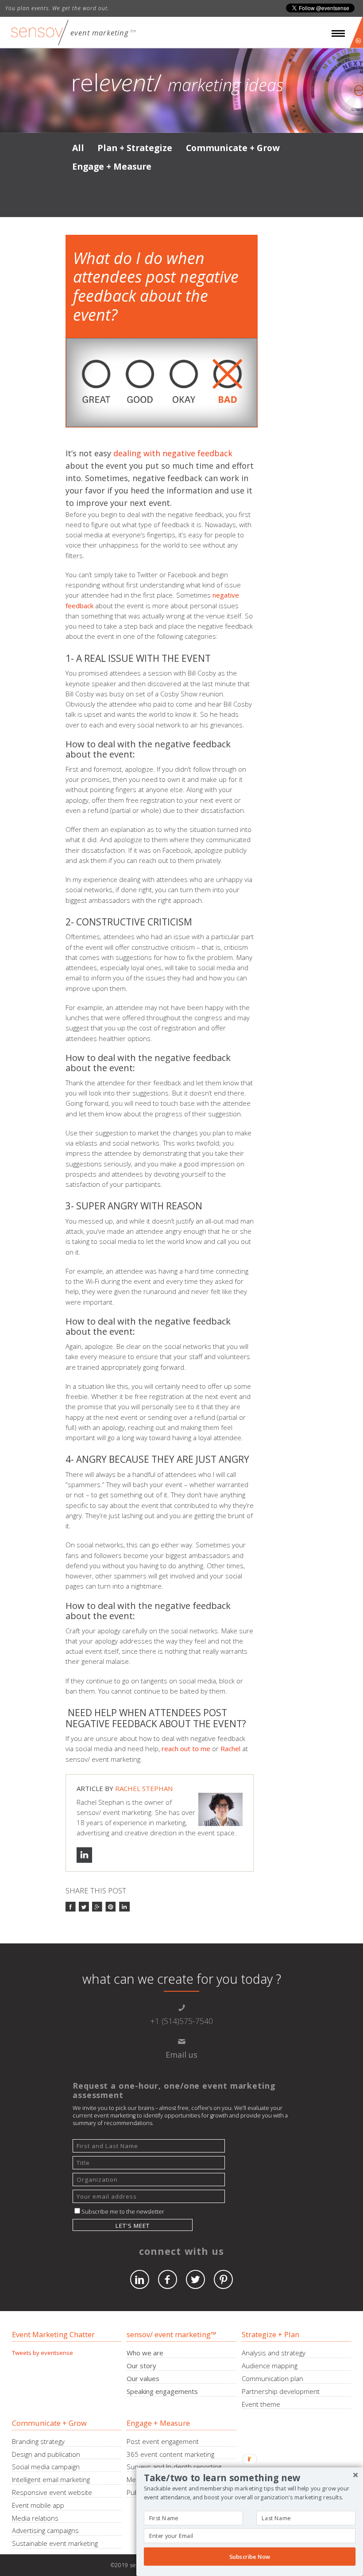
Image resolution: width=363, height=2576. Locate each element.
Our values (143, 2378)
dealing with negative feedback (173, 453)
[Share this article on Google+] (98, 1907)
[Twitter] (195, 2279)
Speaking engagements (162, 2391)
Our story (141, 2366)
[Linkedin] (140, 2279)
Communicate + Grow (233, 148)
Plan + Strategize (135, 148)
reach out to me (186, 1748)
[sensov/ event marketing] (40, 33)
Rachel (230, 1748)
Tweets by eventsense (42, 2353)
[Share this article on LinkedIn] (124, 1907)
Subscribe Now (250, 2557)
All (78, 148)
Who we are (145, 2353)
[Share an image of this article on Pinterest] (111, 1907)
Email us (181, 2055)
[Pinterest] (223, 2279)
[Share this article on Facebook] (71, 1907)
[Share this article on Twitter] (84, 1907)
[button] (250, 2478)
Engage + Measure (112, 166)
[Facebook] (168, 2279)
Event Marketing (100, 33)
